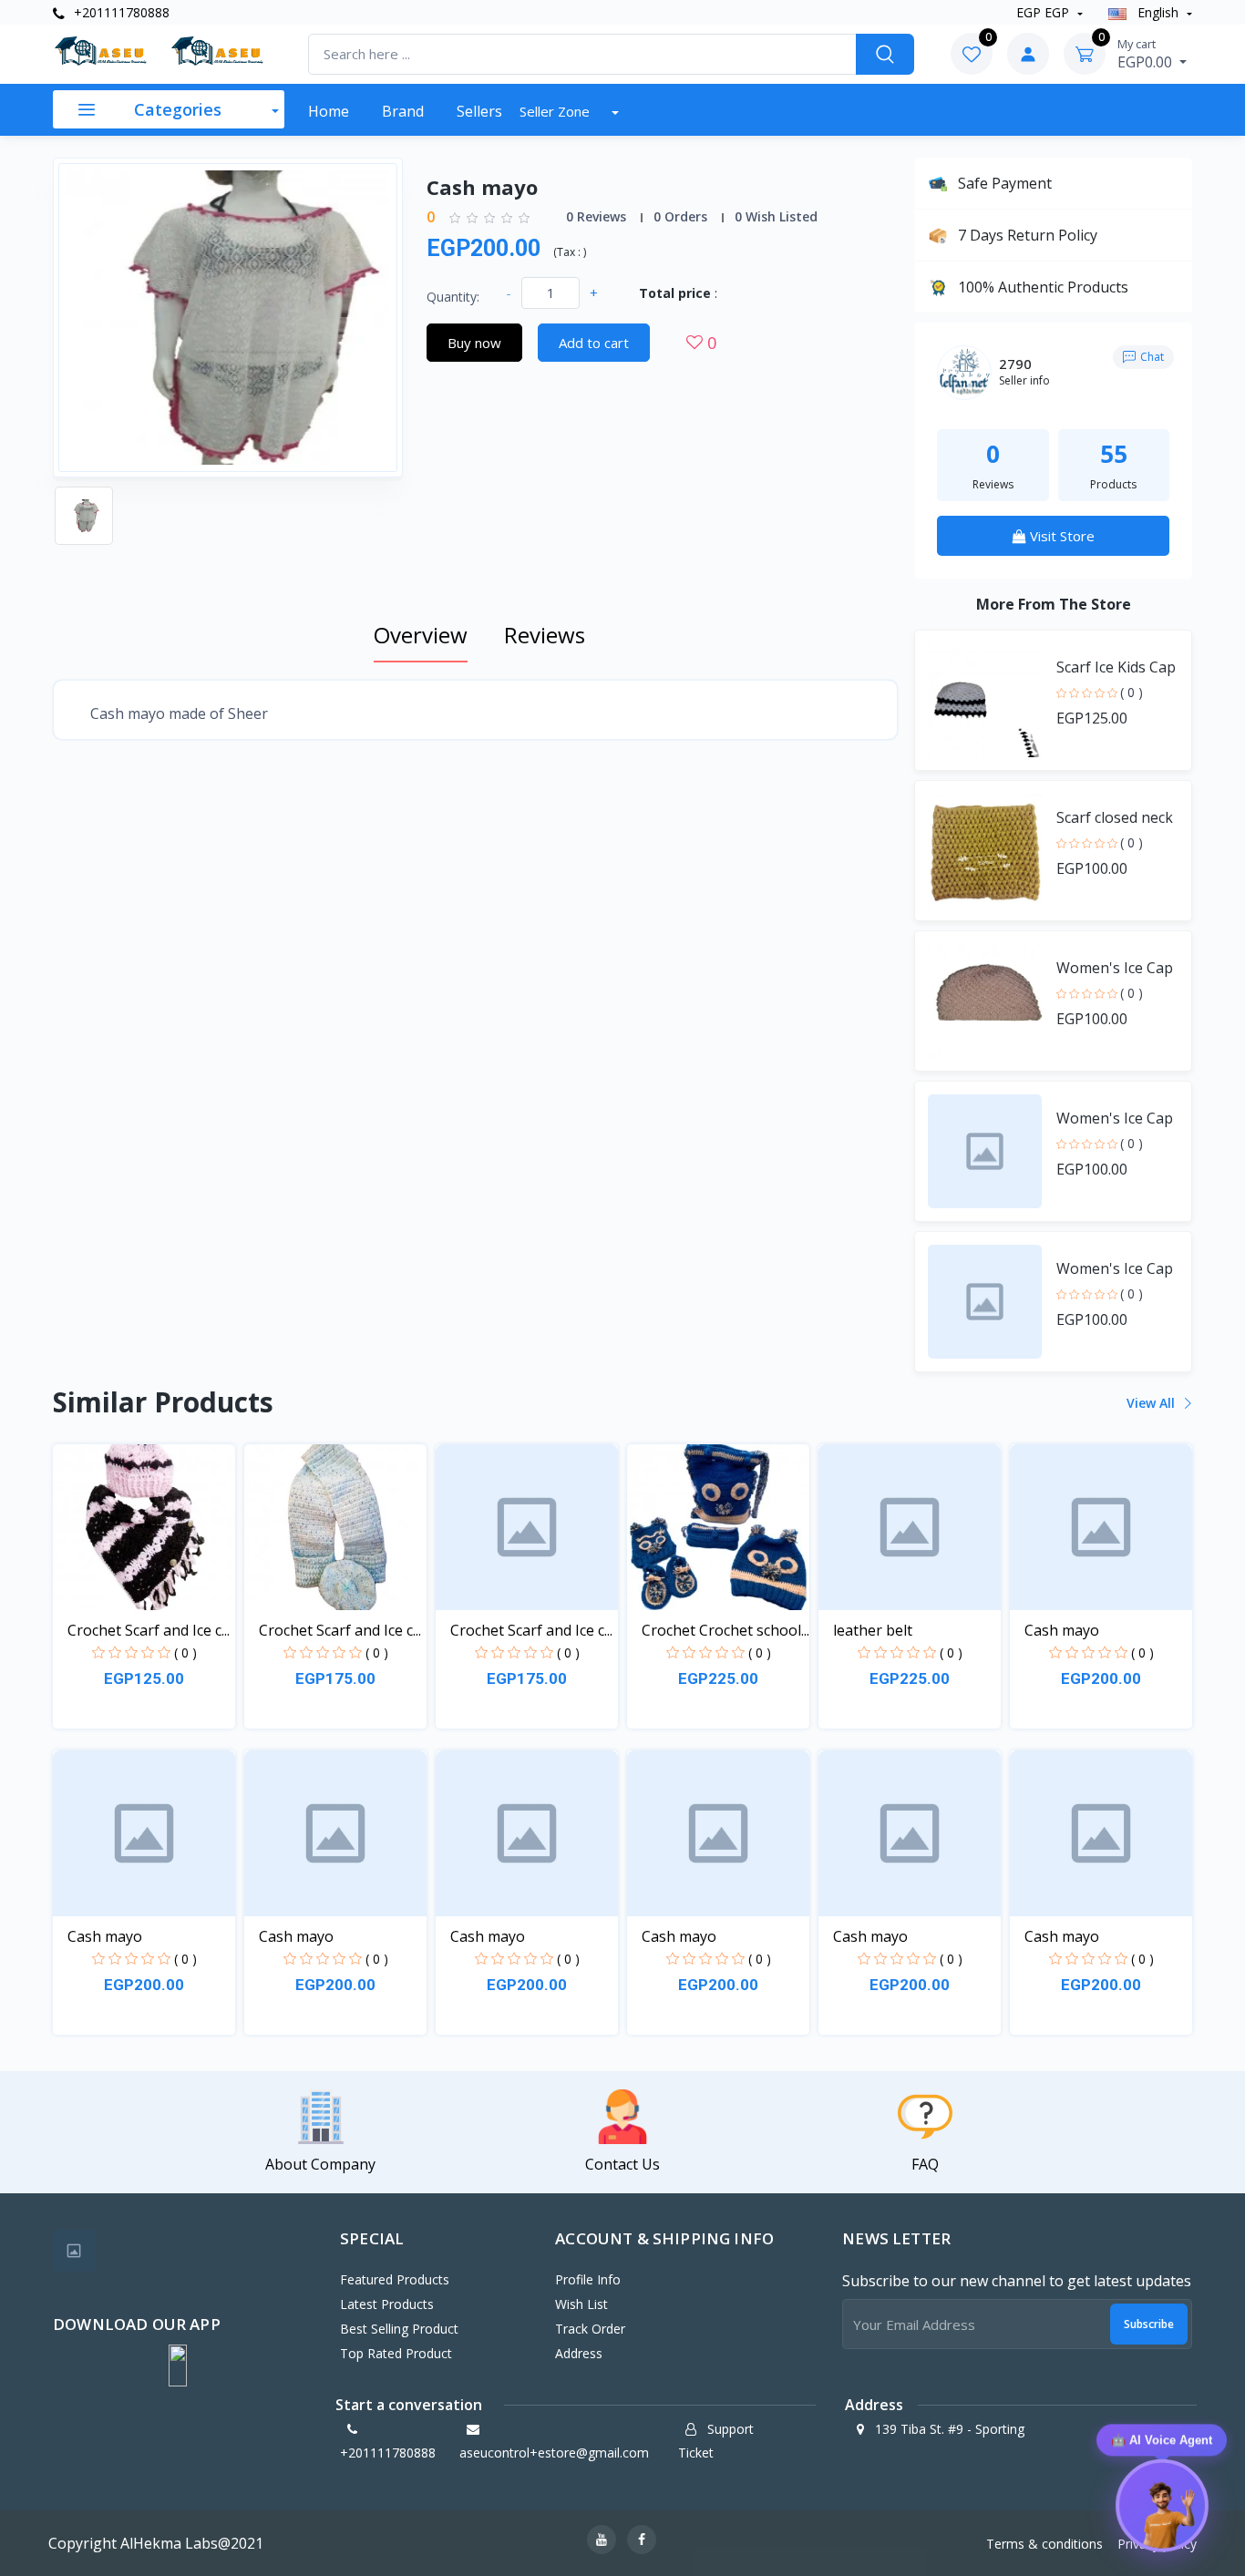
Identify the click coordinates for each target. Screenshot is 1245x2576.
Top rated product (396, 2353)
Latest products (387, 2304)
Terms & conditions (1044, 2544)
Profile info (588, 2279)
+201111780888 (120, 12)
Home (329, 111)
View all (1152, 1403)
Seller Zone (556, 111)
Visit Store (1060, 536)
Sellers (479, 111)
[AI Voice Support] (1161, 2510)
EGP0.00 (1147, 54)
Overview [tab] (421, 635)
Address (579, 2353)
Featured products (395, 2279)
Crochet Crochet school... (725, 1630)
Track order (590, 2329)
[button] (178, 2366)
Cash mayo (1062, 1630)
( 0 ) (1132, 692)
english (1158, 12)
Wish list (581, 2304)
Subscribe (1149, 2324)
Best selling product (399, 2329)
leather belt (873, 1630)
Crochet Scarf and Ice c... (149, 1630)
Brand (403, 111)
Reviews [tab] (545, 635)
